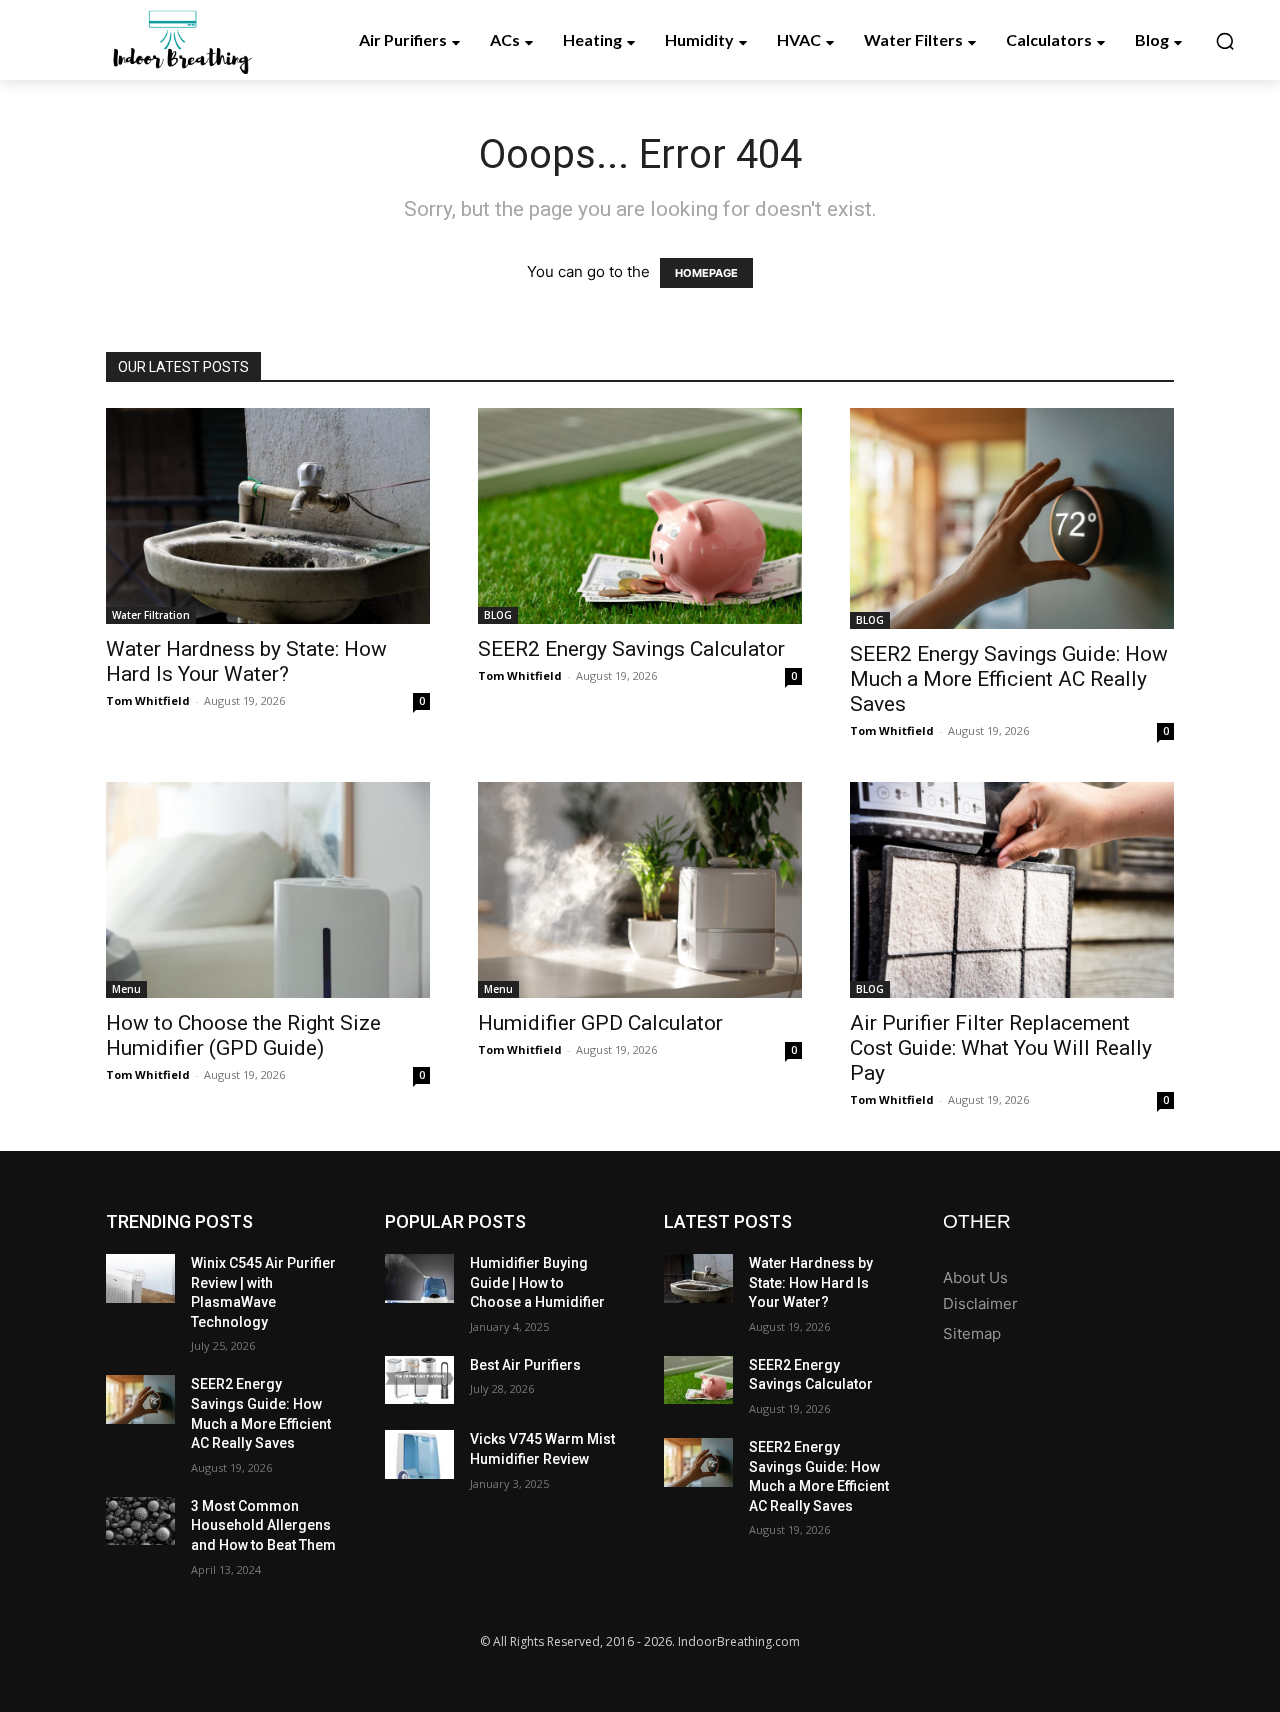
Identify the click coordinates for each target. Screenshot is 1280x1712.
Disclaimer (980, 1303)
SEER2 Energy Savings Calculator (631, 649)
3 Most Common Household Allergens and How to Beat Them (263, 1525)
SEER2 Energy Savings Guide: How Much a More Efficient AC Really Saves (1009, 679)
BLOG (498, 615)
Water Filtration (151, 615)
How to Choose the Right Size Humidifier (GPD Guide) (243, 1035)
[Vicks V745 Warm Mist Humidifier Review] (419, 1454)
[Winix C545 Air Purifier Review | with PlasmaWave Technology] (140, 1278)
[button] (1225, 41)
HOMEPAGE (706, 273)
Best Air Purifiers (525, 1365)
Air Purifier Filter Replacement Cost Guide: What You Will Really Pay (1001, 1048)
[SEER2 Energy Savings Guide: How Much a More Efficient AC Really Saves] (1012, 518)
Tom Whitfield (148, 700)
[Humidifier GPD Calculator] (640, 890)
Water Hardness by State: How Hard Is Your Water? (246, 661)
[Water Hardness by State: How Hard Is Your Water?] (268, 516)
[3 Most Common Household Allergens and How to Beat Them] (140, 1521)
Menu (126, 989)
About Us (975, 1277)
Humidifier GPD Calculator (600, 1023)
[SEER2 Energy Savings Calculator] (640, 516)
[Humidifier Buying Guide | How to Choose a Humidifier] (419, 1278)
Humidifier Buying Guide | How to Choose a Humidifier (537, 1282)
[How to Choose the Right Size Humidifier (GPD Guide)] (268, 890)
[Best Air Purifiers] (419, 1380)
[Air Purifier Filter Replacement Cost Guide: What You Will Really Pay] (1012, 890)
